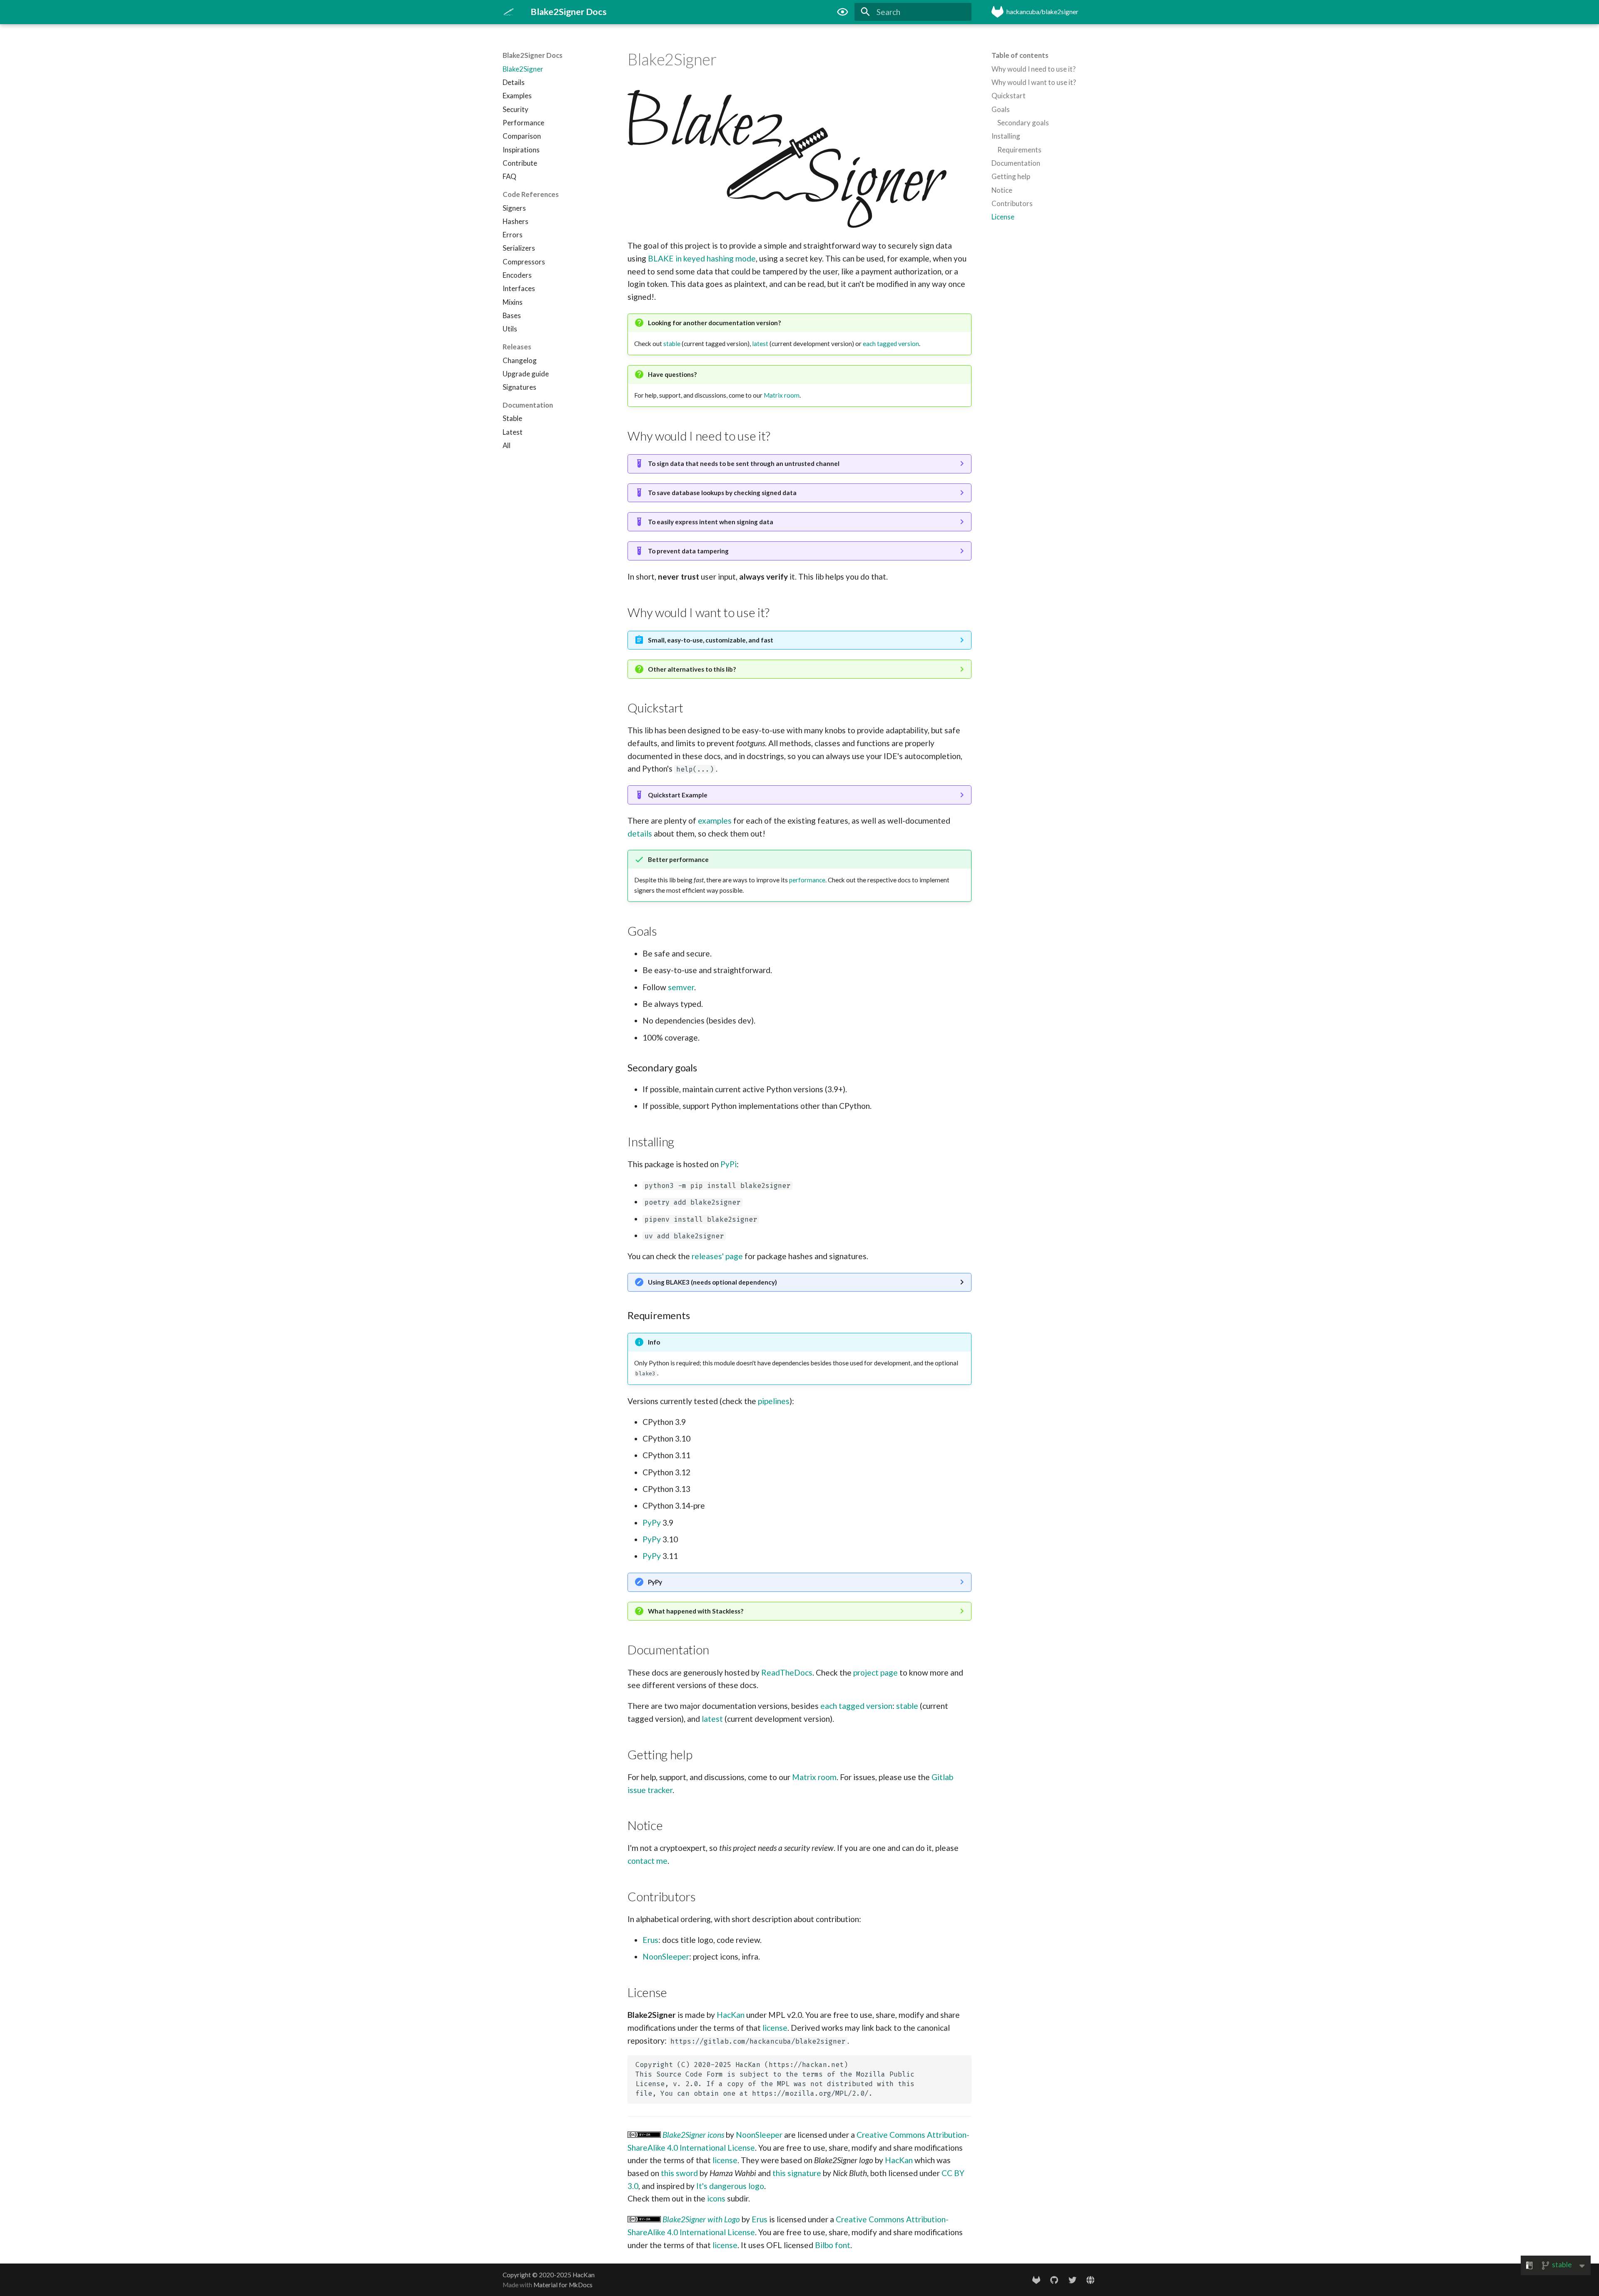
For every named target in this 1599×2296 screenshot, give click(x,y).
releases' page (717, 1256)
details (640, 833)
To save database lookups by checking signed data (722, 493)
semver (681, 987)
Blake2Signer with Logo (701, 2219)
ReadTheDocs (787, 1672)
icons (716, 2198)
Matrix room (782, 395)
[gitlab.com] (1036, 2279)
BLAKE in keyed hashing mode (702, 258)
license (775, 2028)
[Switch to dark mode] (842, 12)
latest (760, 344)
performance (807, 880)
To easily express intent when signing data (711, 522)
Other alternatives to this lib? (692, 669)
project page (875, 1672)
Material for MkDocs (563, 2285)
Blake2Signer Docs (533, 55)
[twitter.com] (1072, 2279)
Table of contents (1020, 55)
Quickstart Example (678, 795)
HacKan (731, 2015)
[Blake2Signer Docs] (509, 12)
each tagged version (891, 344)
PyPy (652, 1523)
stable (672, 344)
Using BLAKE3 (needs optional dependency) (712, 1282)
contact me (648, 1861)
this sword (679, 2173)
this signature (797, 2173)
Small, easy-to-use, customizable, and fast (711, 640)
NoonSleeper (666, 1956)
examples (715, 821)
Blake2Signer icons (693, 2135)
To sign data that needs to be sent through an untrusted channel (744, 463)
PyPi (729, 1164)
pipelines (774, 1401)
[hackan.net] (1090, 2279)
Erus (650, 1940)
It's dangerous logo (730, 2186)
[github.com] (1054, 2279)
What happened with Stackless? (696, 1611)
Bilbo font (833, 2245)
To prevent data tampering (688, 551)
